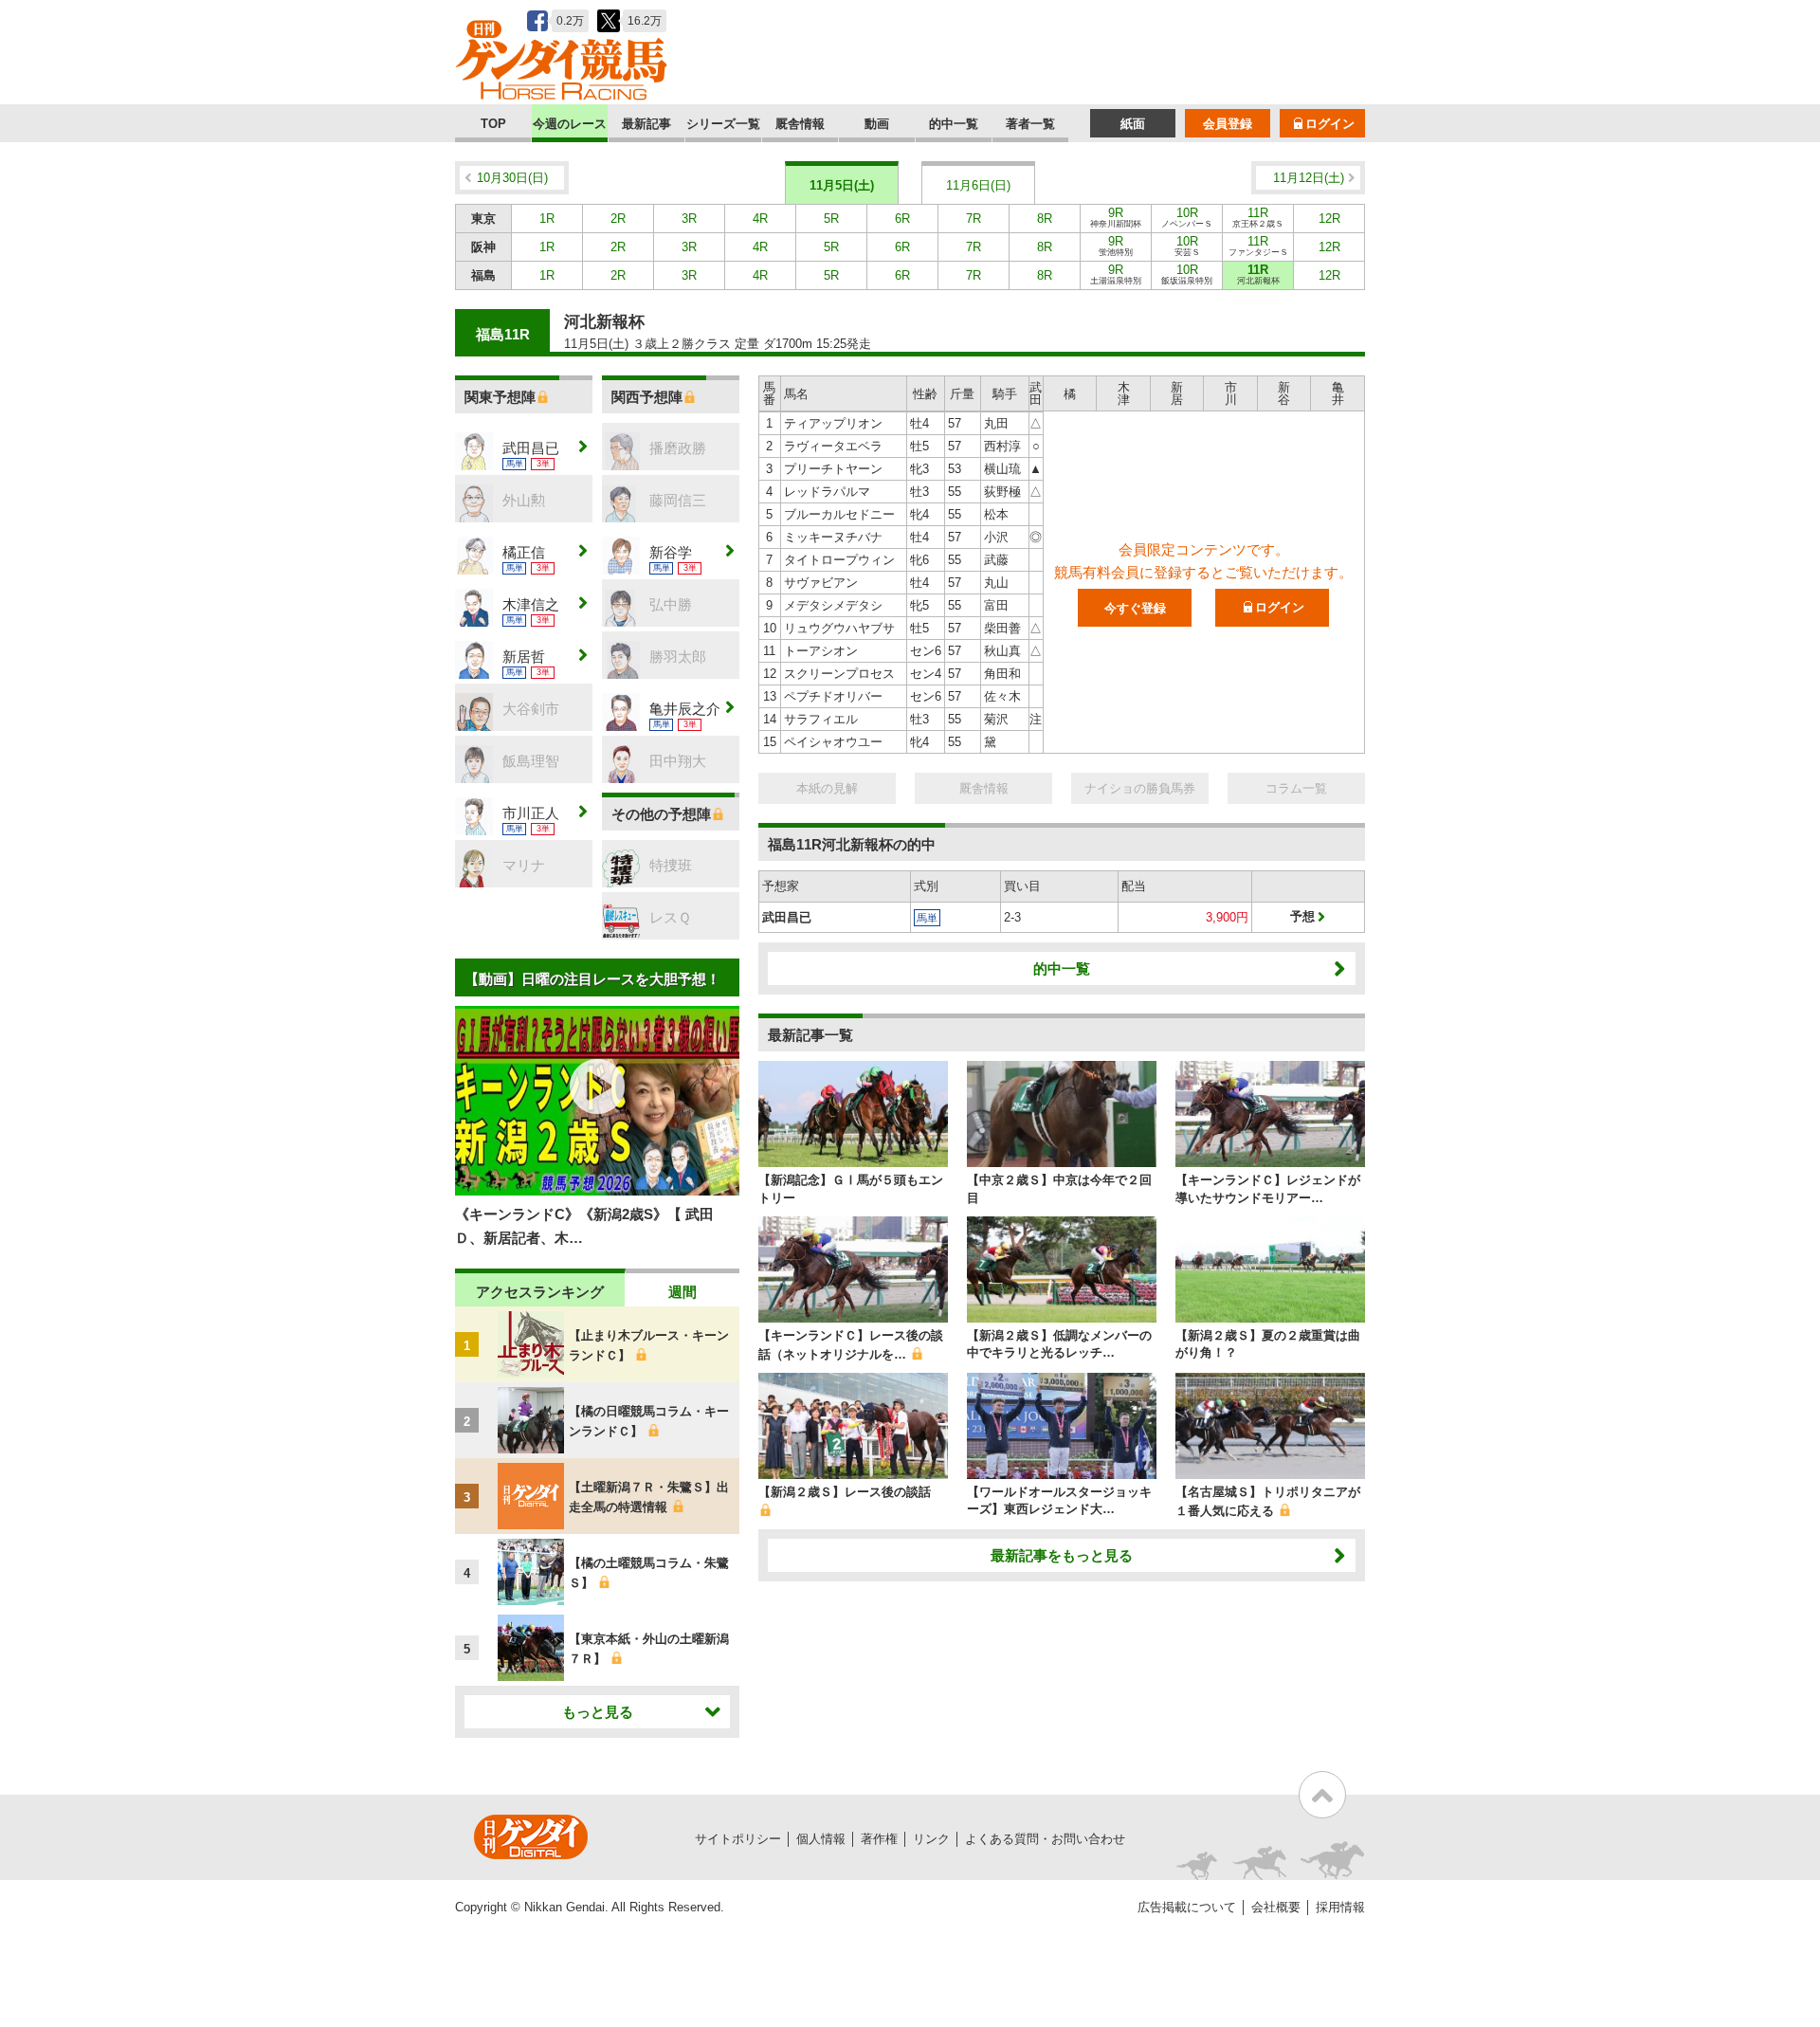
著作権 (879, 1839)
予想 (1302, 916)
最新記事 (646, 124)
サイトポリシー (738, 1839)
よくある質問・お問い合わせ (1045, 1839)
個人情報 (821, 1839)
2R (618, 219)
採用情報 (1340, 1907)
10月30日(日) (512, 178)
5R (831, 219)
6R (902, 219)
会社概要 (1276, 1907)
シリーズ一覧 (723, 124)
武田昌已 (787, 917)
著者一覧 (1030, 124)
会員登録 (1228, 124)
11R (1258, 217)
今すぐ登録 (1135, 608)
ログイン (1330, 124)
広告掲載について (1187, 1907)
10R (1187, 217)
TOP (493, 124)
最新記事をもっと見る (1062, 1555)
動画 (877, 124)
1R (547, 219)
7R (974, 219)
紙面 (1133, 124)
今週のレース (570, 124)
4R (760, 219)
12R (1329, 219)
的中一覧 (954, 124)
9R (1116, 217)
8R (1045, 219)
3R (689, 219)
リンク (931, 1839)
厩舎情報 (800, 124)
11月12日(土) (1309, 178)
